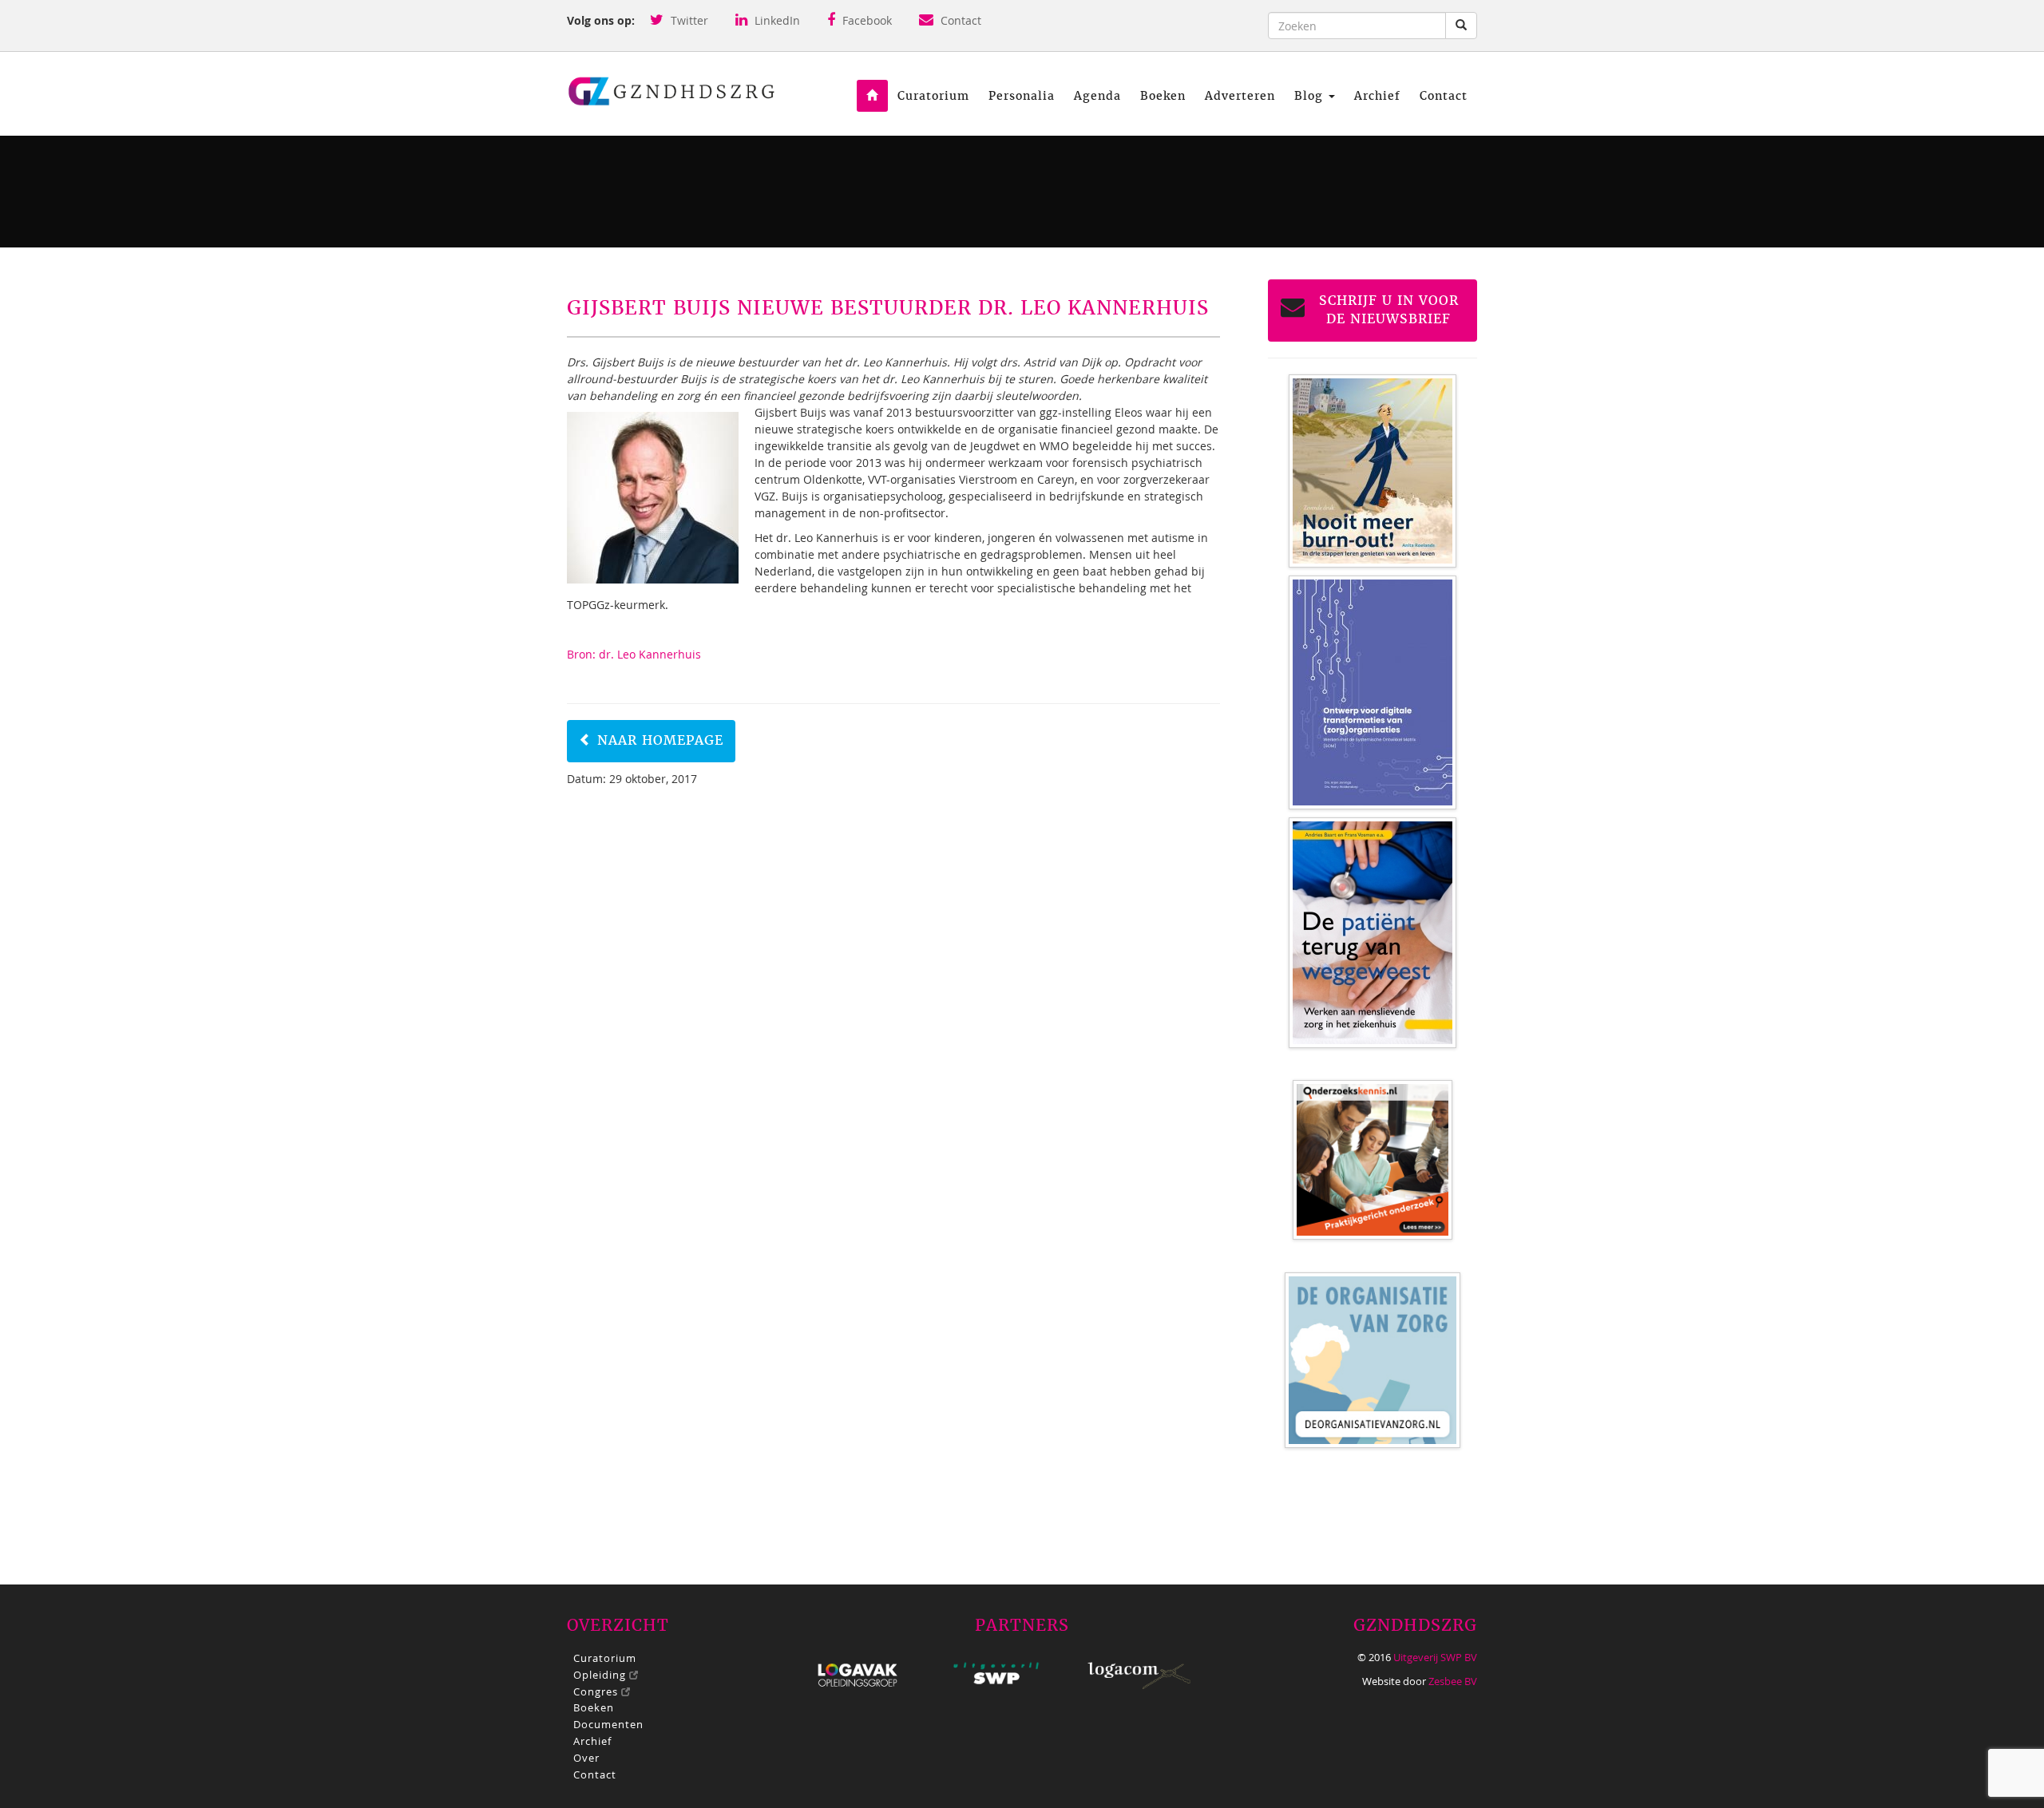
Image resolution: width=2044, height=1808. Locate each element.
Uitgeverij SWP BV (1435, 1657)
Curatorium (933, 96)
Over (586, 1758)
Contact (959, 20)
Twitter (688, 20)
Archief (1377, 96)
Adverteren (1240, 96)
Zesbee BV (1453, 1681)
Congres (597, 1691)
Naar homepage (658, 740)
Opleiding (601, 1675)
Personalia (1022, 96)
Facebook (866, 20)
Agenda (1097, 96)
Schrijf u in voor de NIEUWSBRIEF (1389, 310)
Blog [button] (1311, 96)
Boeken (1163, 96)
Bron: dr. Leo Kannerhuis (634, 654)
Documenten (608, 1724)
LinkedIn (776, 20)
